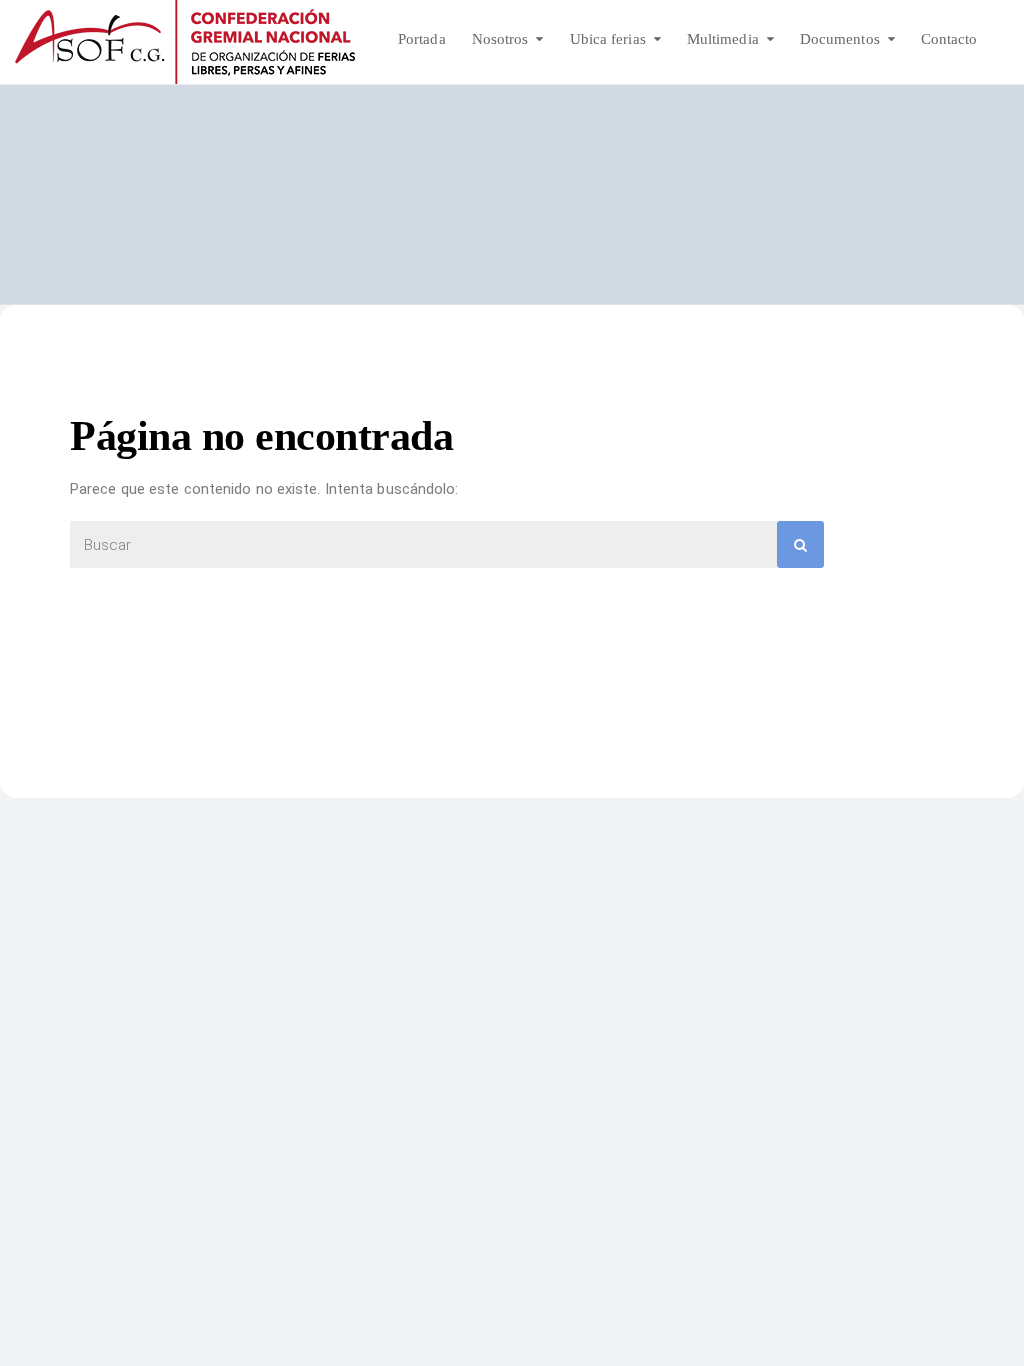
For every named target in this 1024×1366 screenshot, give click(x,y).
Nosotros (500, 39)
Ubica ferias (608, 39)
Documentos (840, 39)
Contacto (949, 39)
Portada (422, 39)
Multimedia (723, 39)
